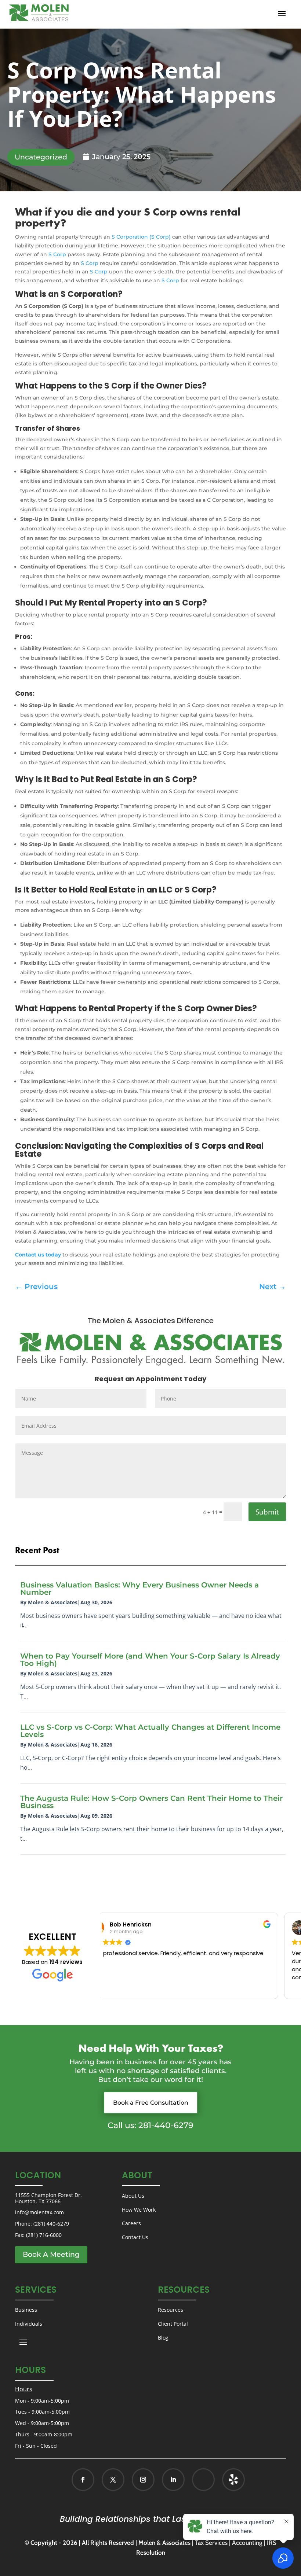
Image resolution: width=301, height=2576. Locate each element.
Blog (163, 2338)
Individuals (29, 2324)
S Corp (57, 254)
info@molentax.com (39, 2212)
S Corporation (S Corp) (141, 237)
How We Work (139, 2210)
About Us (133, 2196)
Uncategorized (41, 157)
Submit (267, 1512)
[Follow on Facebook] (83, 2480)
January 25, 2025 (121, 157)
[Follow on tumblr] (233, 2480)
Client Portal (173, 2324)
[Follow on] (226, 2480)
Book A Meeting (51, 2254)
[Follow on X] (113, 2480)
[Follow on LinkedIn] (173, 2480)
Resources (171, 2310)
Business (26, 2310)
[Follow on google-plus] (203, 2480)
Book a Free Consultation (151, 2103)
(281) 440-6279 (51, 2224)
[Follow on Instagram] (143, 2480)
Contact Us (135, 2237)
